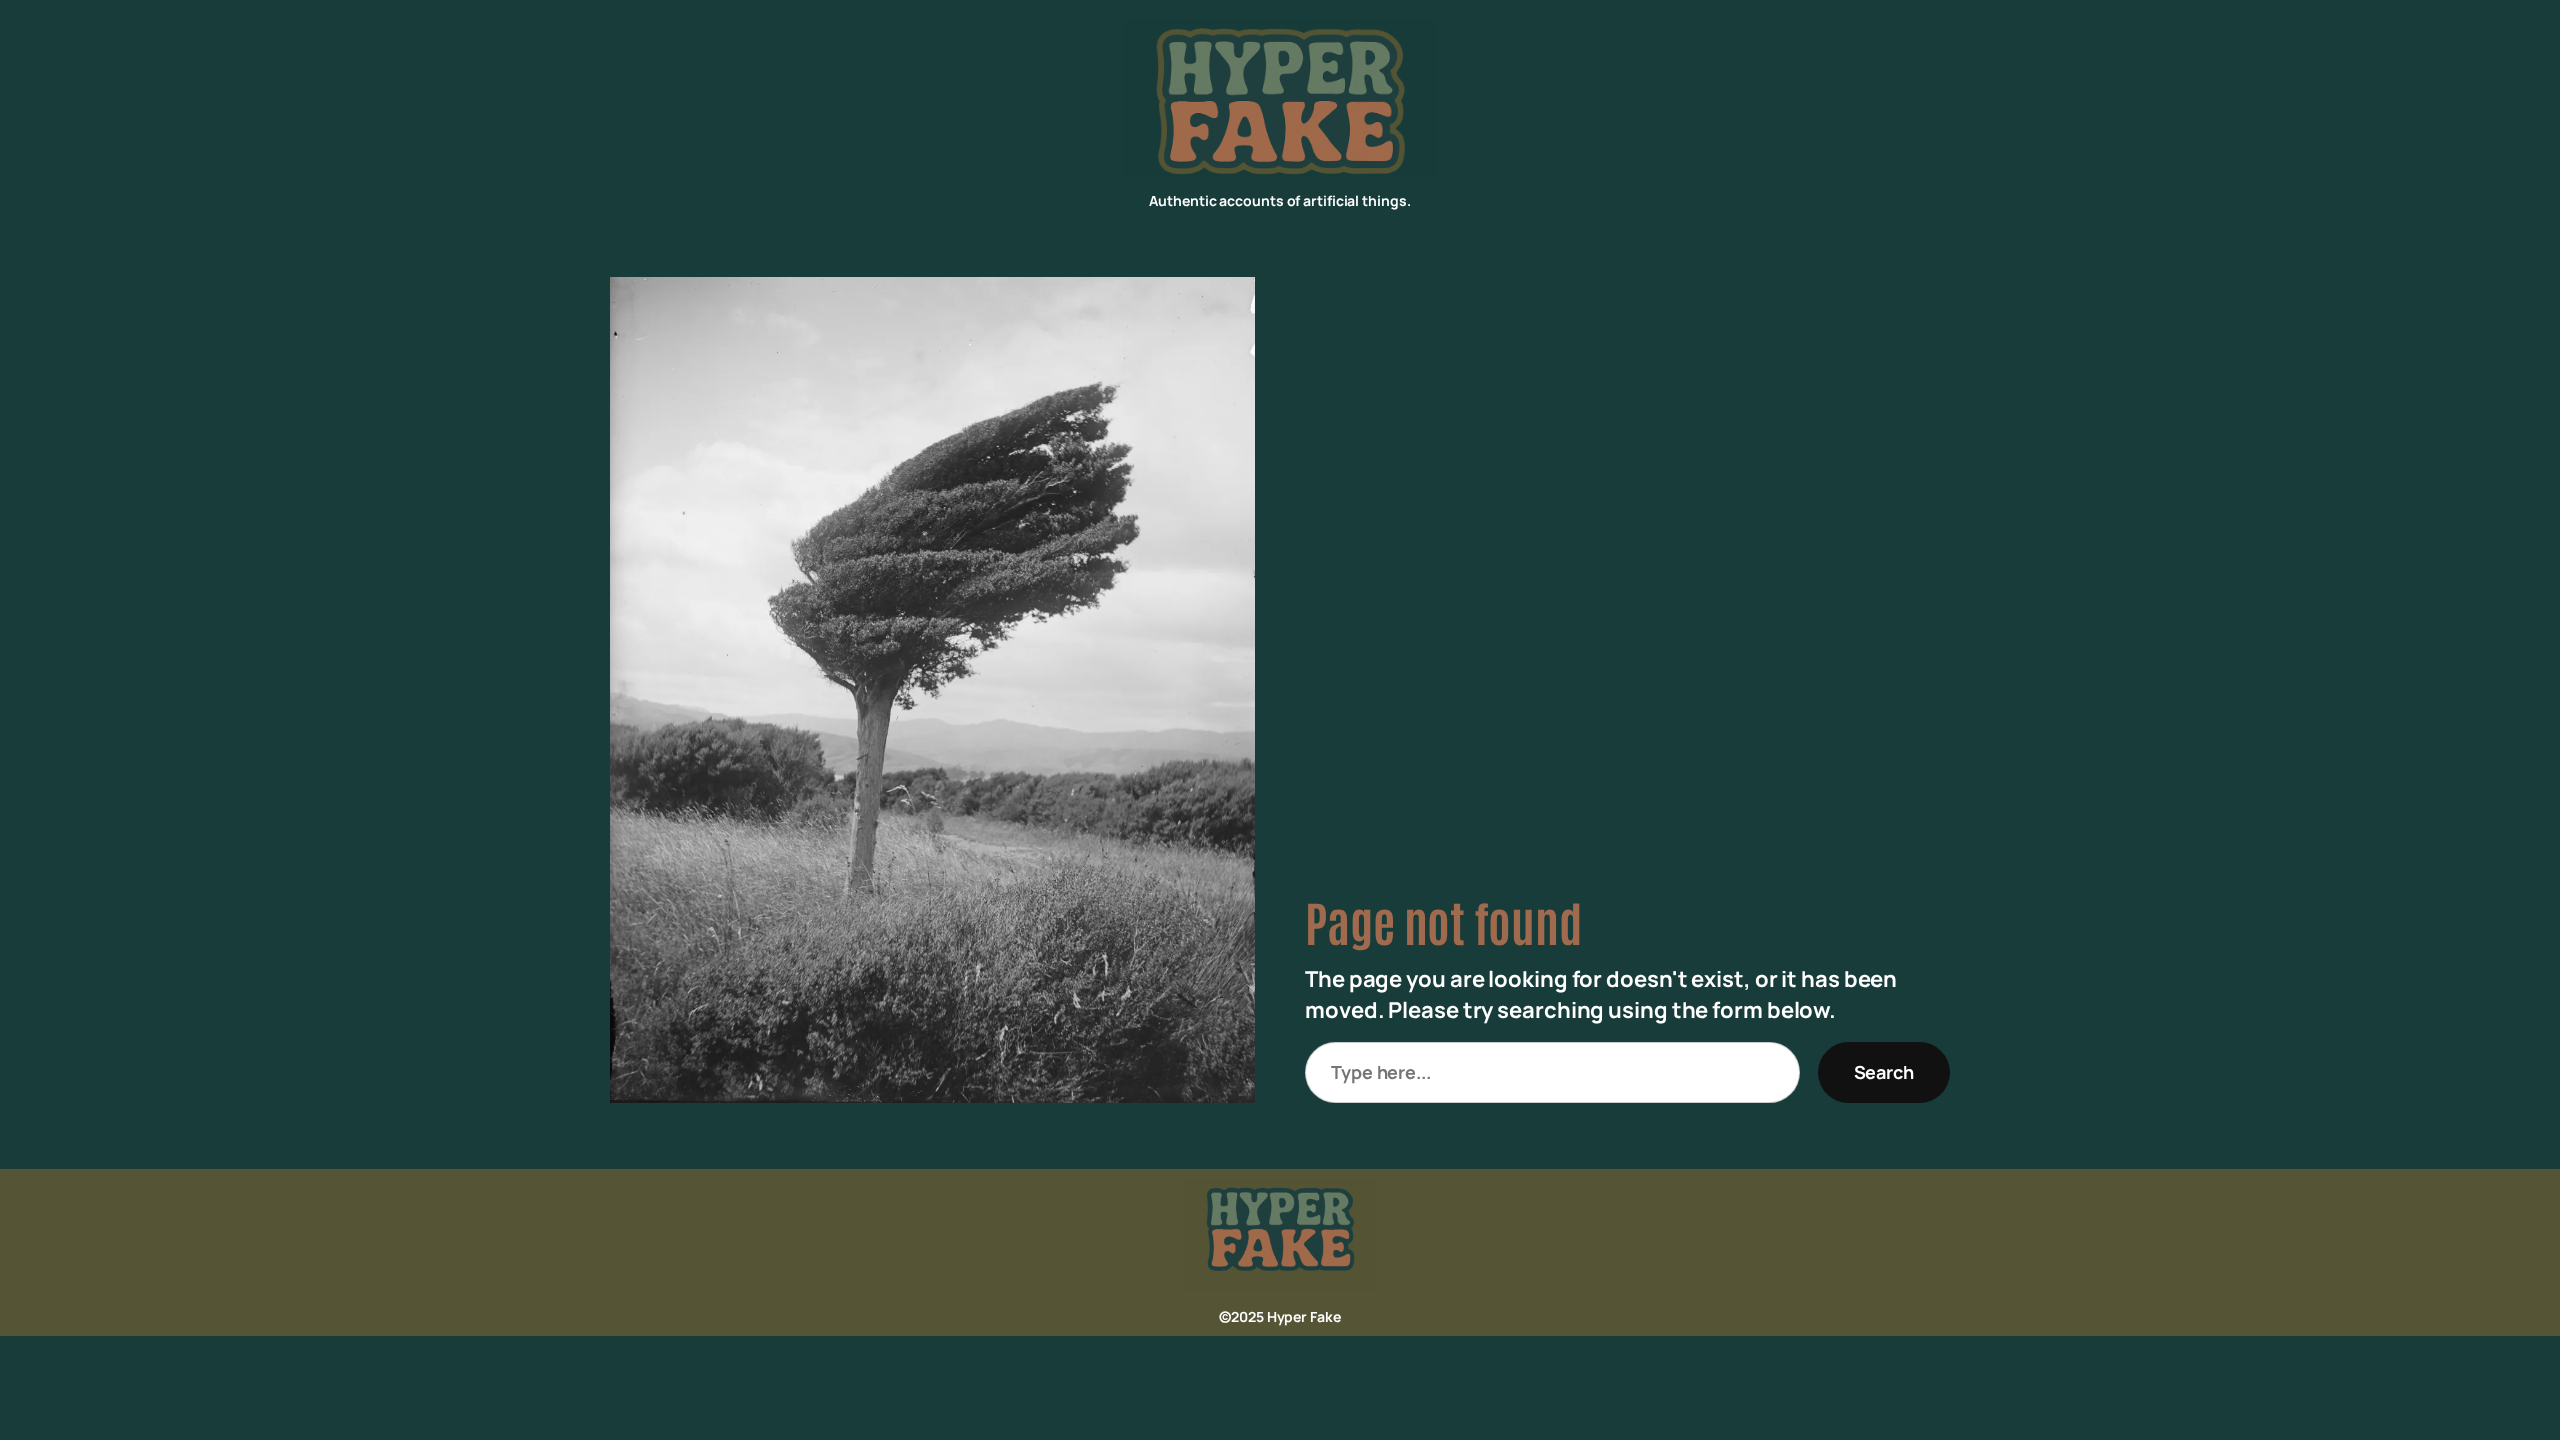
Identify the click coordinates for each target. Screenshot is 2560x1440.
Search (1884, 1072)
